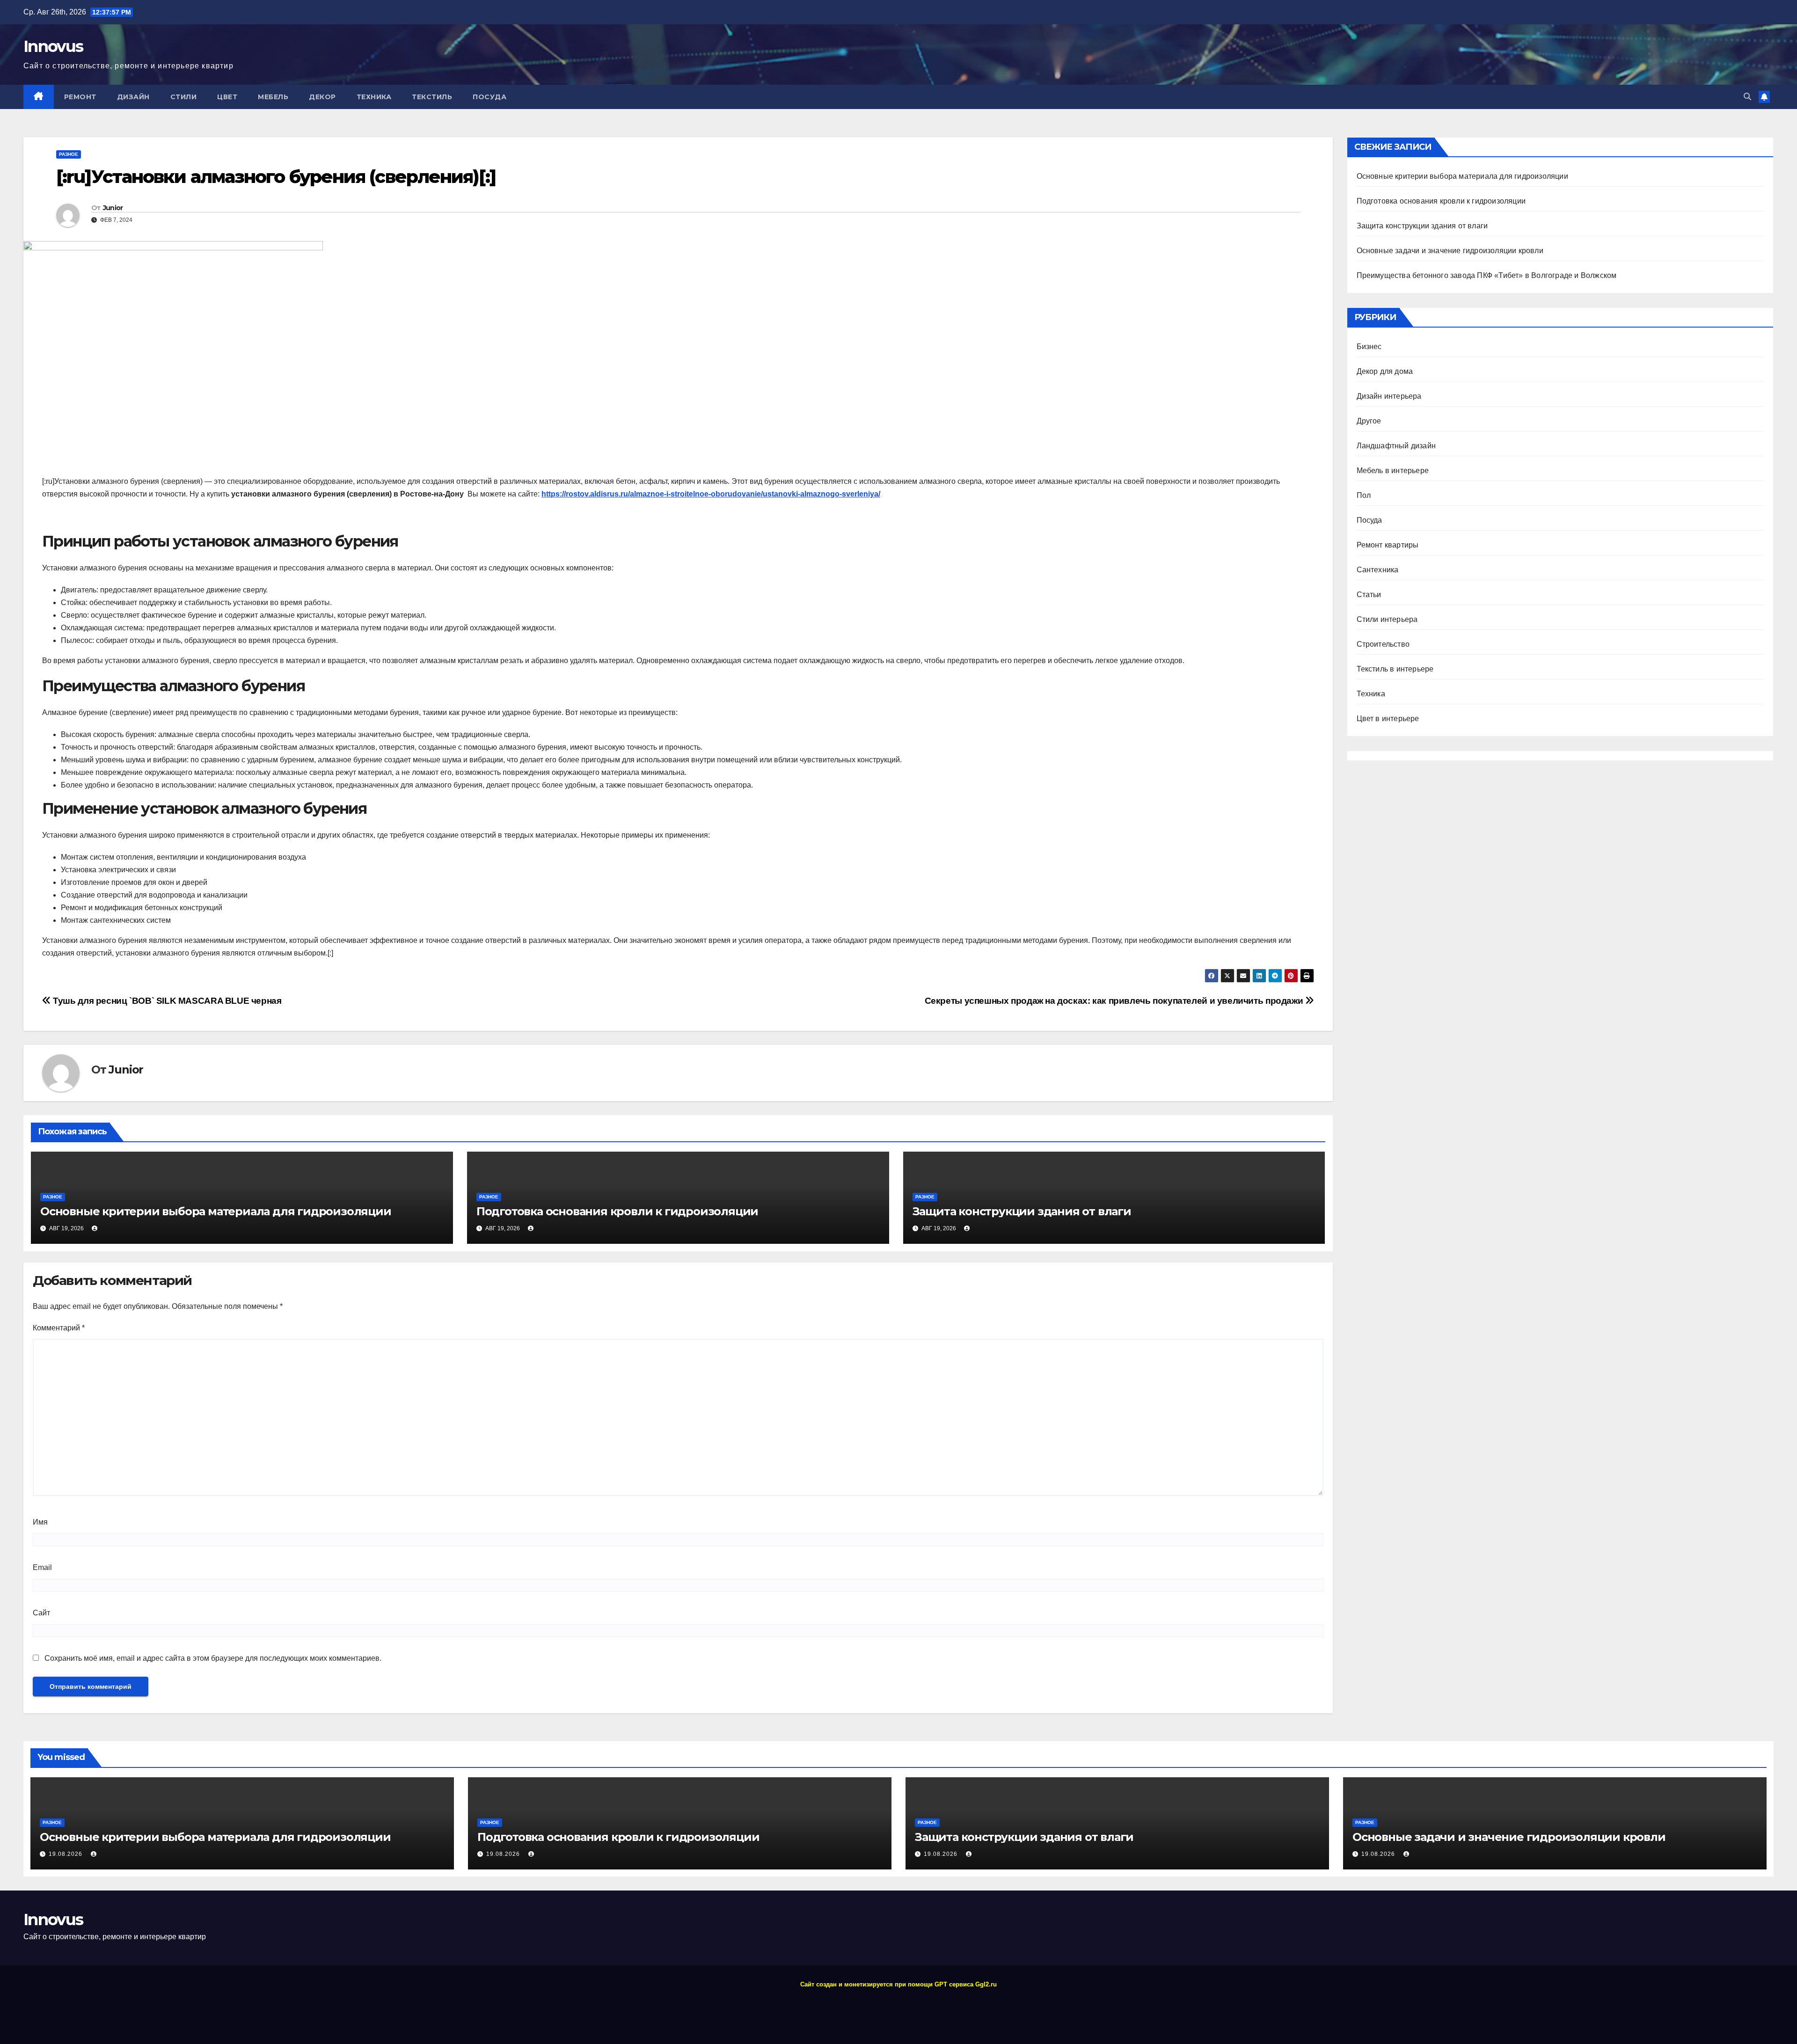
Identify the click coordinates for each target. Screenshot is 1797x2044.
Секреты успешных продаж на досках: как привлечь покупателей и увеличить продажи (1115, 1001)
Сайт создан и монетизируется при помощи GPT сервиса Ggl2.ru (898, 1984)
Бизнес (1369, 347)
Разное (69, 154)
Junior (113, 208)
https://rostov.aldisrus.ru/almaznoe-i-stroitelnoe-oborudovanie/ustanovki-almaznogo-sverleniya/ (711, 494)
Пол (1364, 495)
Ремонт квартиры (1388, 545)
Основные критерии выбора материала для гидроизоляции (216, 1211)
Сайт (41, 1613)
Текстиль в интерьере (1395, 669)
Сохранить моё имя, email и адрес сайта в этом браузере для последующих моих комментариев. (213, 1658)
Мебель (273, 97)
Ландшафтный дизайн (1396, 446)
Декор (322, 97)
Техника (374, 97)
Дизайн (133, 97)
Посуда (489, 97)
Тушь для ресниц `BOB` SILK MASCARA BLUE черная (166, 1001)
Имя (40, 1522)
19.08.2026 (66, 1854)
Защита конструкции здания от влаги (1022, 1211)
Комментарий (59, 1328)
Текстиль (432, 97)
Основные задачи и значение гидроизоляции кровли (1450, 251)
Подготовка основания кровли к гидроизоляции (617, 1211)
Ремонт (80, 97)
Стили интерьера (1387, 619)
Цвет (227, 97)
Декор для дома (1385, 371)
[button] (1747, 97)
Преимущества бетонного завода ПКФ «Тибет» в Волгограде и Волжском (1487, 275)
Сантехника (1378, 570)
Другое (1369, 421)
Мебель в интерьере (1393, 471)
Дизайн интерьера (1389, 396)
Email (42, 1567)
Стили (184, 97)
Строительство (1383, 644)
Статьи (1369, 595)
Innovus (53, 46)
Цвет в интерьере (1388, 719)
